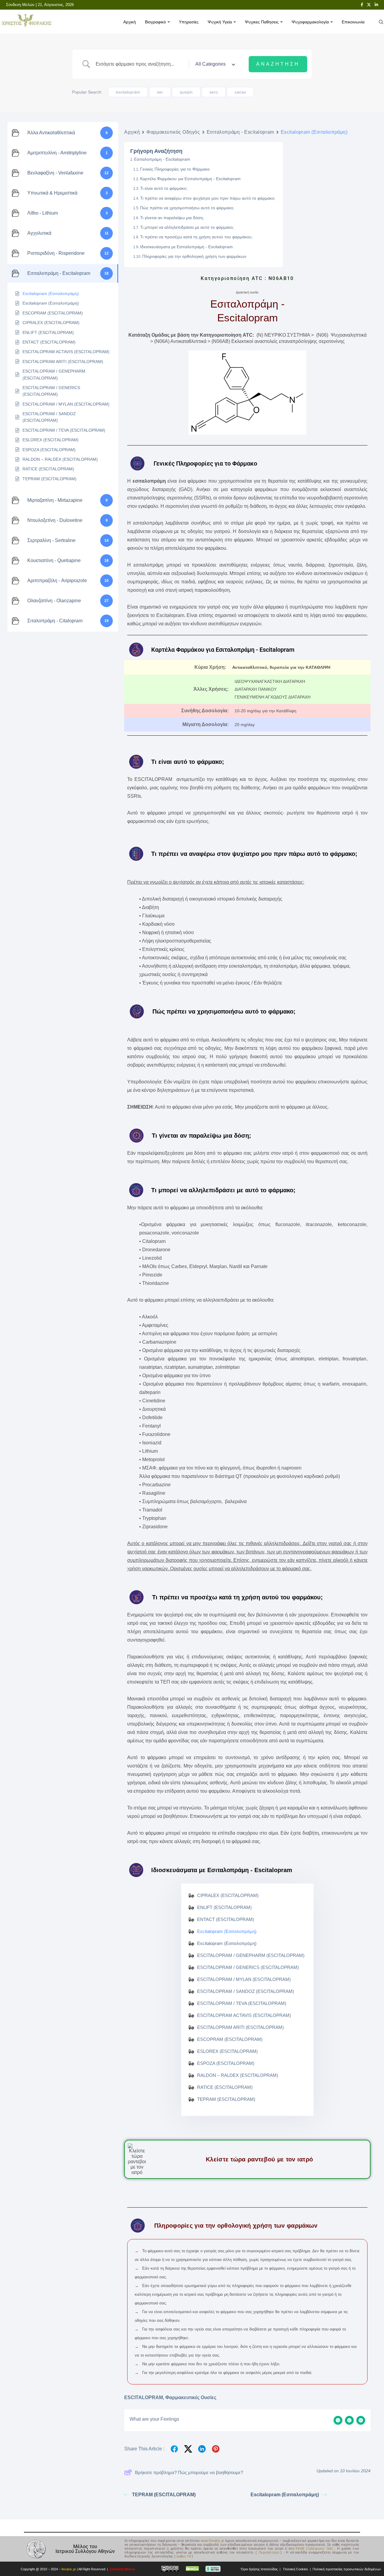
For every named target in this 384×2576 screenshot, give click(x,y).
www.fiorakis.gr (213, 2541)
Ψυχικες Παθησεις (262, 22)
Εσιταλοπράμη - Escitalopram (240, 132)
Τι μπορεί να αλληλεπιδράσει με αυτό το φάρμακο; (187, 227)
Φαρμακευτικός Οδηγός (173, 132)
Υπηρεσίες (189, 22)
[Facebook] (362, 5)
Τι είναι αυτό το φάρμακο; (164, 188)
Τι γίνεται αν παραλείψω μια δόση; (172, 218)
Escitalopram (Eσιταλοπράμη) (285, 2495)
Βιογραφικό (155, 22)
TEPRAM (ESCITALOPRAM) (164, 2495)
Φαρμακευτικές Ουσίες (191, 2397)
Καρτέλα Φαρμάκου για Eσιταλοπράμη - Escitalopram (190, 179)
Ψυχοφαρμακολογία (310, 22)
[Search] (381, 22)
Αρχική (130, 22)
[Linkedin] (376, 5)
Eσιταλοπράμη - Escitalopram (162, 159)
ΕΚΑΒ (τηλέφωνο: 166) (314, 2549)
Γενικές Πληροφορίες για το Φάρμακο (175, 169)
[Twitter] (369, 5)
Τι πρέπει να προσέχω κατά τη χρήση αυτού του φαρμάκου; (196, 237)
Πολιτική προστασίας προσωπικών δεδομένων (347, 2569)
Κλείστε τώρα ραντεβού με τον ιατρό (259, 2159)
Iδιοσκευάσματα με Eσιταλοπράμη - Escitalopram (186, 247)
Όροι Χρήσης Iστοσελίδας (259, 2569)
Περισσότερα (269, 2552)
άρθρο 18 (183, 2556)
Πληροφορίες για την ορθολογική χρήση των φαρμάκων (194, 256)
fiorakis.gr (69, 2569)
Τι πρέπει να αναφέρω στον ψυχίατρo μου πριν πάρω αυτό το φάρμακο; (208, 198)
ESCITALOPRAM (144, 2397)
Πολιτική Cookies (296, 2569)
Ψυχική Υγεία (220, 22)
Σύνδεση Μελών (21, 5)
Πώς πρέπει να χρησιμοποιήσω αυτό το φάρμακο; (187, 208)
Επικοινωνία (353, 22)
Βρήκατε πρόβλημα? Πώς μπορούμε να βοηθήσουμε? (189, 2472)
